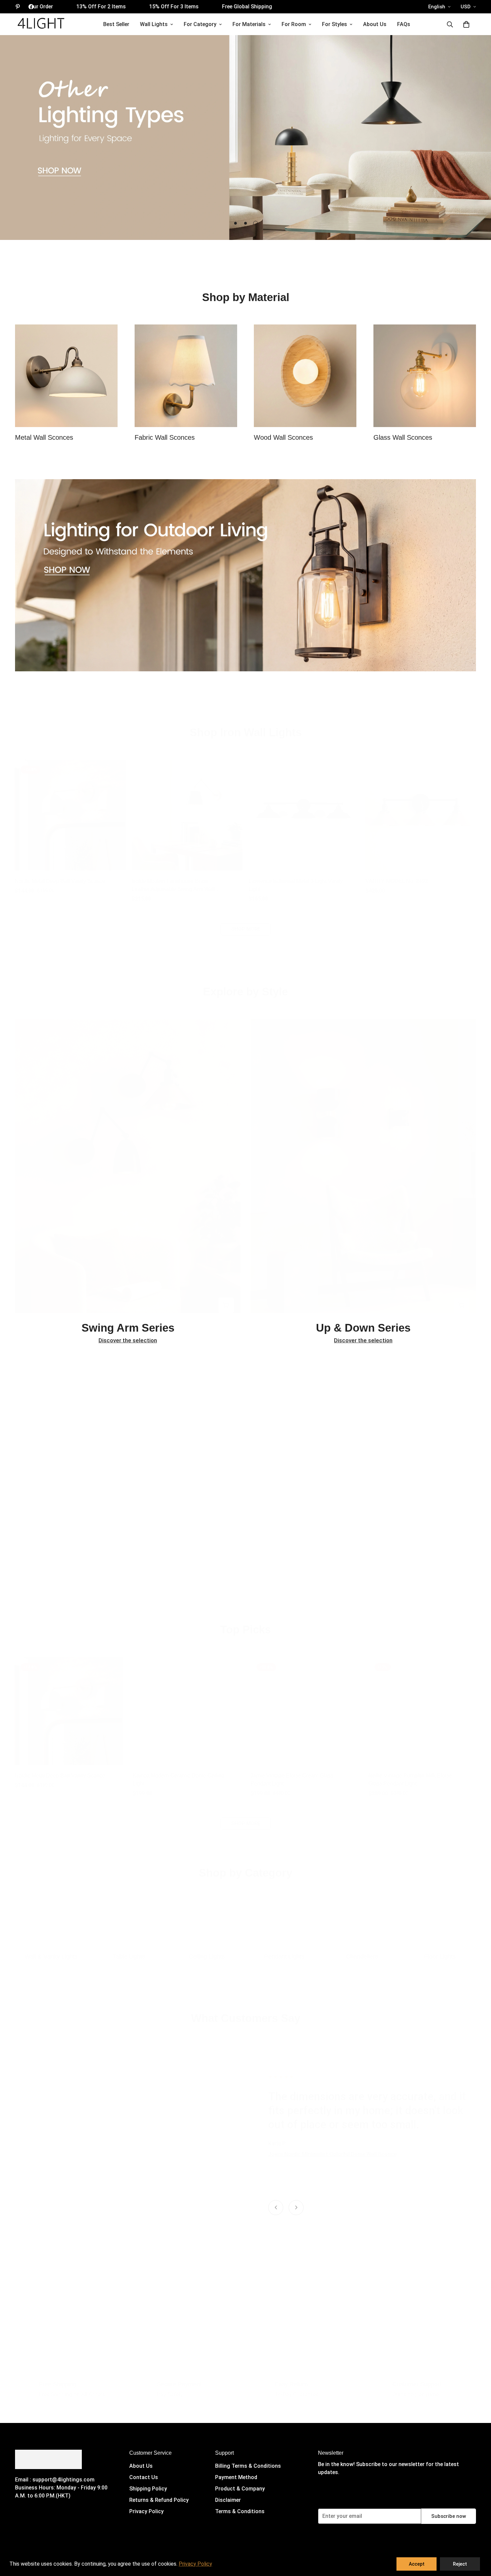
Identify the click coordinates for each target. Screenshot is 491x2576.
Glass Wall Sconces (403, 437)
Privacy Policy (146, 2511)
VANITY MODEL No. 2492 (397, 874)
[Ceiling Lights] (207, 1917)
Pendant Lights (284, 1950)
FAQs (404, 24)
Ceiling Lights (207, 1950)
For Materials (249, 24)
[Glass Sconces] (425, 376)
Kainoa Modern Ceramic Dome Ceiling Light (179, 1773)
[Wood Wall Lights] (305, 376)
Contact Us (144, 2477)
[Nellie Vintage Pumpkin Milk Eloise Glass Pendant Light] (422, 1704)
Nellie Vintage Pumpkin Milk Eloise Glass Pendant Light (410, 1773)
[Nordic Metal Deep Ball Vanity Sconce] (70, 808)
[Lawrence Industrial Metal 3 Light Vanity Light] (304, 808)
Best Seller (116, 24)
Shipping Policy (148, 2489)
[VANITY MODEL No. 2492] (421, 808)
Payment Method (236, 2477)
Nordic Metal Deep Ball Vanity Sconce (60, 874)
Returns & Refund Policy (159, 2500)
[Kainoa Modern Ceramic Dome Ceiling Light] (187, 1704)
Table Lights (129, 1950)
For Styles (335, 24)
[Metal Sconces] (66, 376)
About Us (375, 24)
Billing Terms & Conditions (248, 2466)
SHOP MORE (246, 922)
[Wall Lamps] (51, 1917)
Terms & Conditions (240, 2511)
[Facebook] (31, 7)
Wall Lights (154, 24)
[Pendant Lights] (284, 1917)
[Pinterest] (18, 7)
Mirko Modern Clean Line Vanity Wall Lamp (320, 2176)
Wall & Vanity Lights (51, 1950)
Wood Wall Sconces (283, 437)
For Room (294, 24)
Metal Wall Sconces (44, 437)
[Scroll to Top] (478, 2540)
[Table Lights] (129, 1917)
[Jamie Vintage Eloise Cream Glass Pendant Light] (304, 1704)
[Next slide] (296, 2208)
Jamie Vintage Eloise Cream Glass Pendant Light (292, 1773)
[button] (466, 24)
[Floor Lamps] (440, 1917)
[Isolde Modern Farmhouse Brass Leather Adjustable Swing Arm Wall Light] (187, 808)
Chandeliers (362, 1950)
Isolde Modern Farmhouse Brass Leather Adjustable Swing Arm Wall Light (173, 879)
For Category (200, 24)
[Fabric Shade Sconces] (186, 376)
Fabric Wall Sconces (165, 437)
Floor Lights (440, 1950)
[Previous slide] (276, 2208)
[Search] (450, 24)
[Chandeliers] (362, 1917)
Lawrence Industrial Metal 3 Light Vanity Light (296, 878)
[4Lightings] (41, 24)
